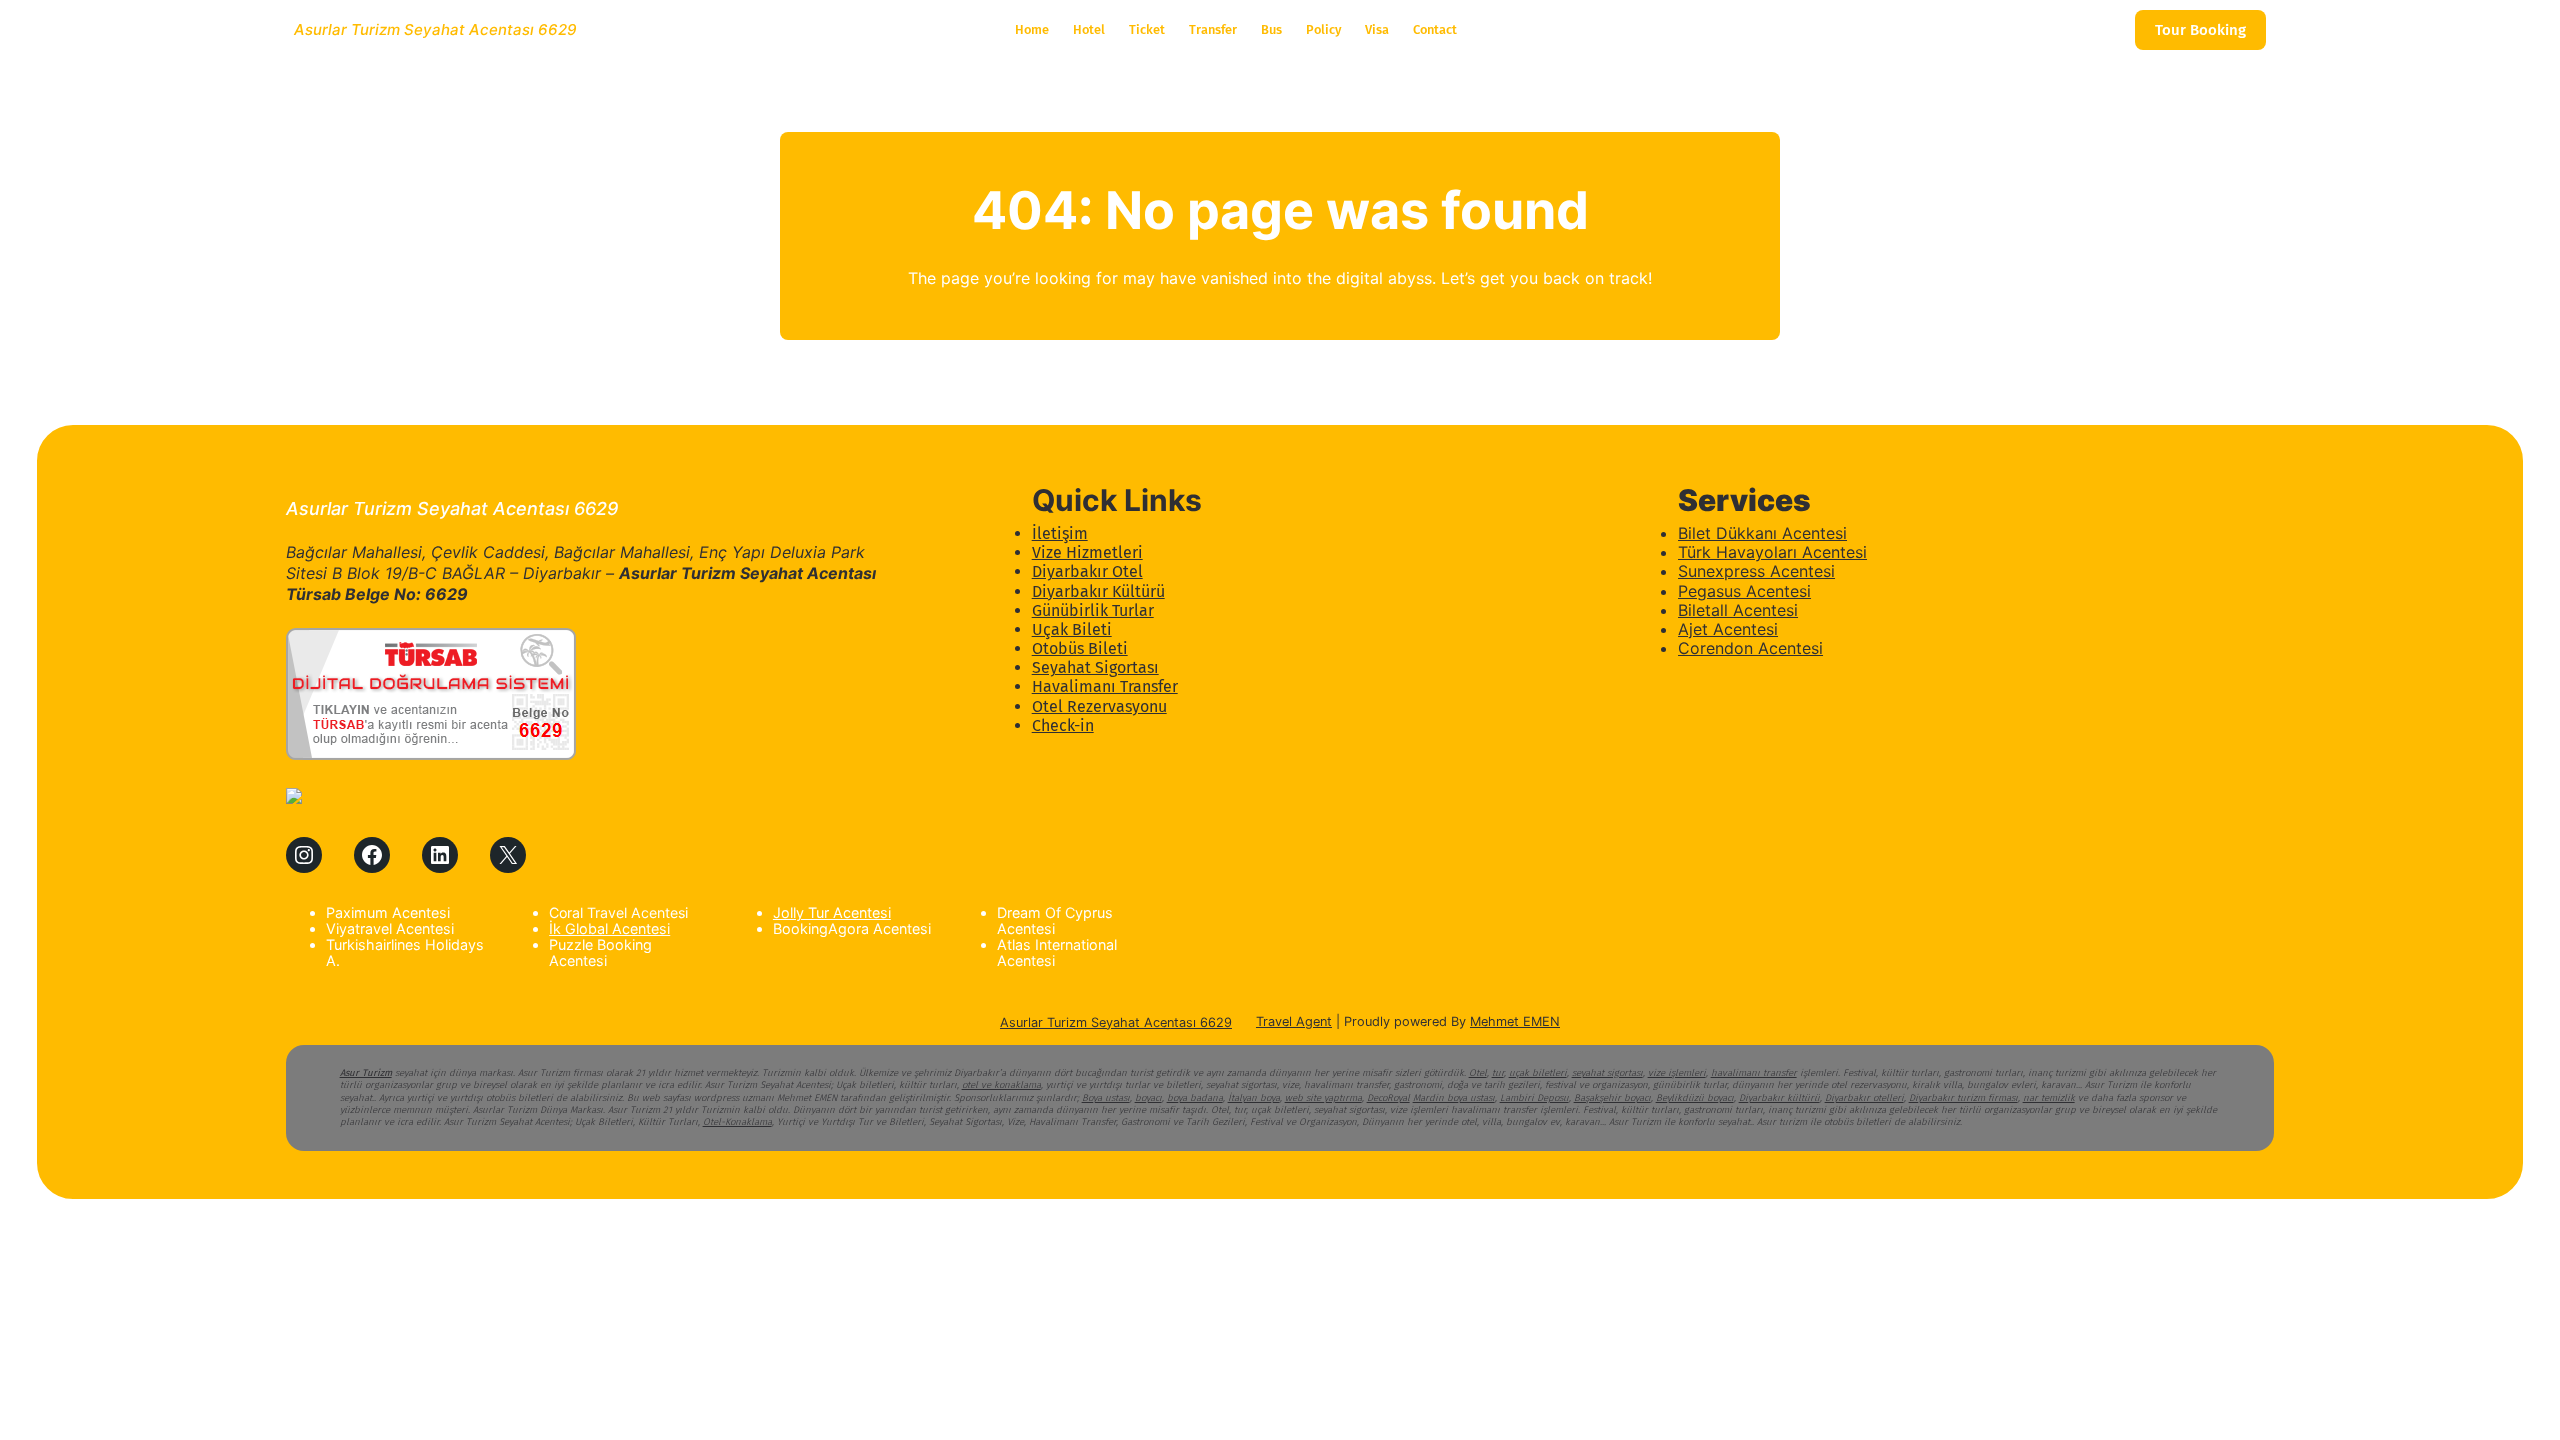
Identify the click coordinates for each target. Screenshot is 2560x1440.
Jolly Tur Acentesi (832, 912)
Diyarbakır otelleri (1864, 1098)
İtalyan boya (1254, 1098)
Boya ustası (1106, 1098)
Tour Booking (2200, 30)
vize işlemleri (1677, 1073)
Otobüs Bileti (1080, 648)
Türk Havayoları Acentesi (1772, 552)
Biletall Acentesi (1738, 610)
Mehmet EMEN (1515, 1021)
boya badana (1195, 1098)
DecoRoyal (1388, 1098)
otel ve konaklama (1001, 1085)
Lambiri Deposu (1534, 1098)
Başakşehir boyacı (1612, 1098)
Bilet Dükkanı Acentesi (1762, 533)
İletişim (1060, 533)
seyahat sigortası (1607, 1073)
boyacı (1148, 1098)
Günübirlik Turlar (1093, 610)
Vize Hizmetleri (1087, 552)
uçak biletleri (1538, 1073)
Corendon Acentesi (1750, 648)
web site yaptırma (1323, 1098)
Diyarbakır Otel (1087, 571)
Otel (1478, 1073)
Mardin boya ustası (1454, 1098)
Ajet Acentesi (1728, 629)
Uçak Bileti (1072, 629)
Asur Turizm (366, 1073)
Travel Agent (1294, 1021)
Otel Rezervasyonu (1099, 706)
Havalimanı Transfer (1105, 686)
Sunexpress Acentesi (1756, 571)
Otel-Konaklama (737, 1122)
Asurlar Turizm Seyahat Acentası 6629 (435, 29)
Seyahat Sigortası (1095, 667)
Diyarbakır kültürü (1779, 1098)
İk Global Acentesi (609, 928)
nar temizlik (2049, 1098)
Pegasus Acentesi (1744, 591)
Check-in (1063, 725)
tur (1498, 1073)
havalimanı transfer (1754, 1073)
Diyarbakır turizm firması (1963, 1098)
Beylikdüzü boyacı (1695, 1098)
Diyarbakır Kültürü (1098, 591)
